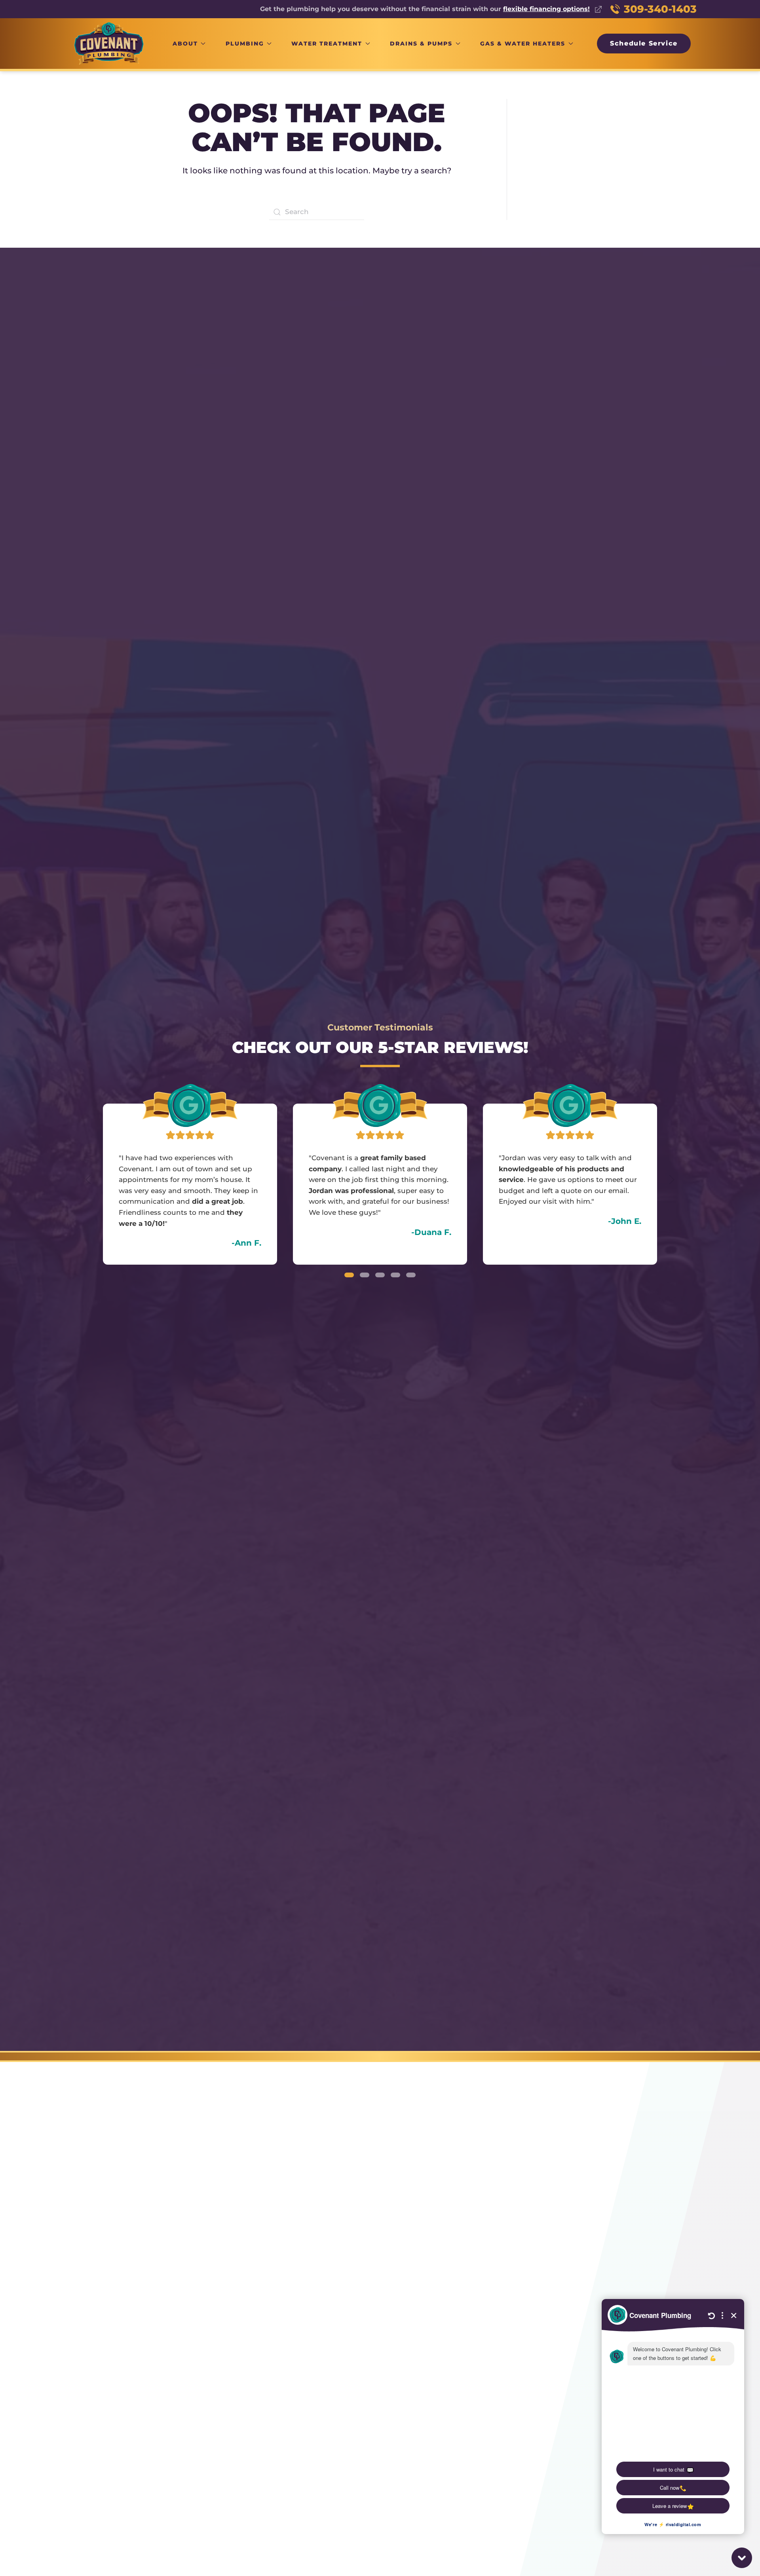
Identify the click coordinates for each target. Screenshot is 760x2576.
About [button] (185, 44)
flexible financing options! (546, 9)
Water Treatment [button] (327, 44)
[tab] (349, 1275)
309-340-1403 (660, 9)
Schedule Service (644, 43)
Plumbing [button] (245, 44)
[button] (88, 1180)
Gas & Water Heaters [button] (523, 44)
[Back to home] (109, 43)
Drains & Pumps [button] (421, 44)
